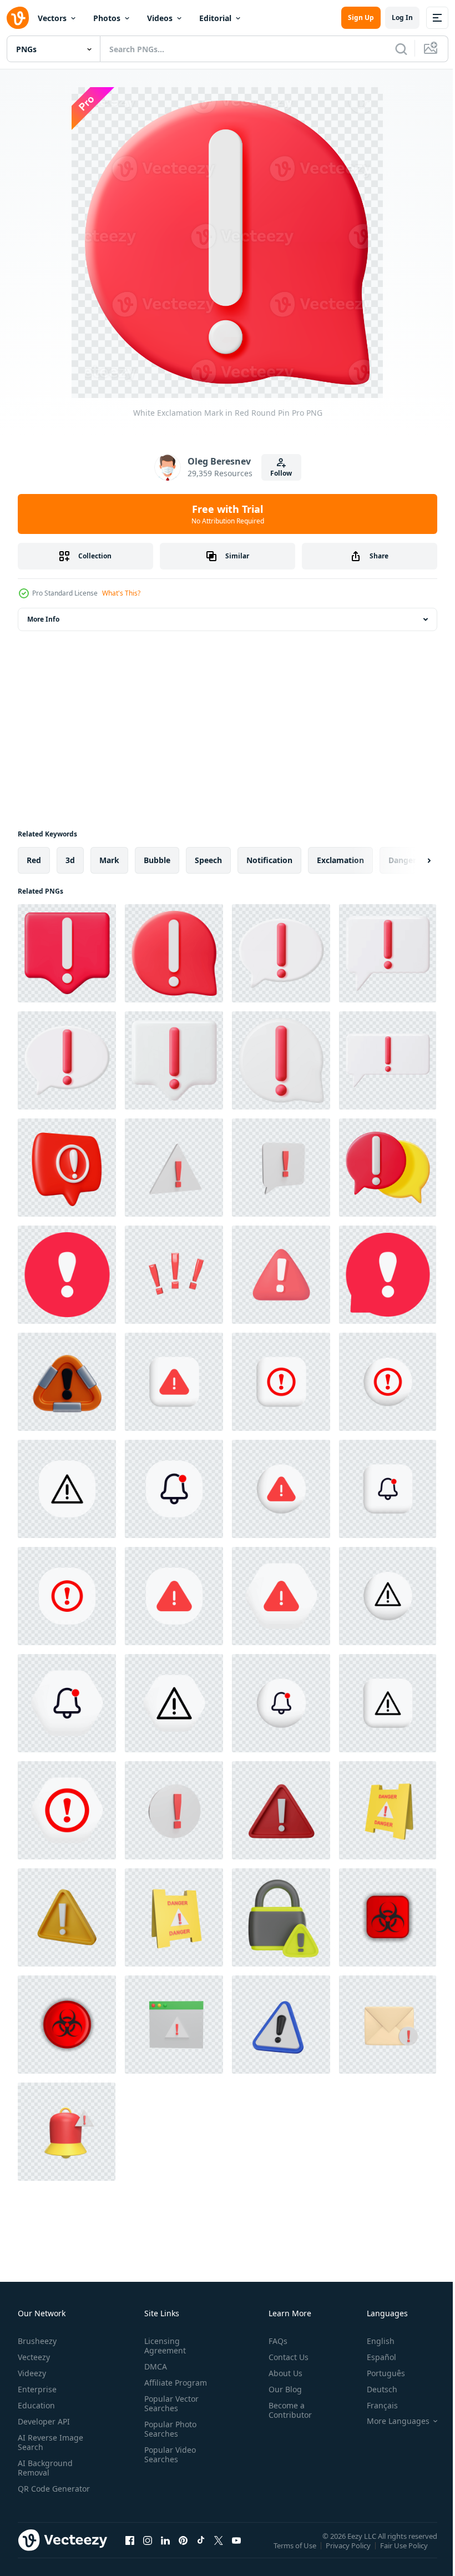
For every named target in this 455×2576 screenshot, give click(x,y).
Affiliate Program (173, 2383)
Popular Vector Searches (169, 2403)
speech (208, 860)
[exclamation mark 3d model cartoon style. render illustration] (174, 1275)
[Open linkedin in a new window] (165, 2551)
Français (374, 2405)
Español (373, 2357)
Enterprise (37, 2389)
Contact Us (284, 2357)
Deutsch (374, 2389)
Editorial (215, 18)
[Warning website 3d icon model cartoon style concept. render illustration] (174, 2025)
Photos (107, 18)
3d (70, 860)
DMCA (153, 2366)
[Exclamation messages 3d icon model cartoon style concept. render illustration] (388, 2025)
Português (378, 2373)
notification (269, 860)
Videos (160, 18)
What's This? (121, 593)
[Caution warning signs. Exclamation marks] (174, 1382)
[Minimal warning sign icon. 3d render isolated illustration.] (281, 2025)
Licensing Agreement (163, 2346)
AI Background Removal (45, 2468)
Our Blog (281, 2389)
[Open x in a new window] (219, 2551)
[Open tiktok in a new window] (201, 2551)
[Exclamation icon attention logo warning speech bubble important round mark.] (67, 1275)
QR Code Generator (37, 2493)
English (372, 2341)
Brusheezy (37, 2341)
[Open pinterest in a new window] (183, 2551)
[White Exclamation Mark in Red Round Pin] (67, 953)
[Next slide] (411, 860)
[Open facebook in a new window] (130, 2551)
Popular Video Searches (168, 2454)
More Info (43, 619)
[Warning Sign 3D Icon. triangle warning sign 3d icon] (67, 1382)
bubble (157, 860)
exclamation (340, 860)
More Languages (390, 2421)
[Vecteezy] (18, 18)
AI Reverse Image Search (50, 2442)
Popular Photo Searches (168, 2429)
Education (36, 2405)
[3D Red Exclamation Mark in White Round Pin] (388, 1168)
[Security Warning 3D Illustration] (281, 1917)
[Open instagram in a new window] (148, 2551)
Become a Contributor (286, 2410)
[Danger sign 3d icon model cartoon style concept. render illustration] (388, 1810)
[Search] (401, 49)
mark (109, 860)
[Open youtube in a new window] (236, 2551)
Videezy (32, 2373)
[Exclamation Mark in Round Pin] (281, 953)
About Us (281, 2373)
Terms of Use (296, 2553)
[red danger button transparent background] (388, 1917)
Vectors (52, 18)
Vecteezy (34, 2357)
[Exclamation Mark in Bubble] (388, 953)
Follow (281, 473)
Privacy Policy (349, 2553)
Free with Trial (228, 514)
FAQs (274, 2341)
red (34, 860)
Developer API (44, 2421)
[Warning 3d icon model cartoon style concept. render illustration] (174, 1168)
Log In (402, 17)
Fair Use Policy (405, 2553)
